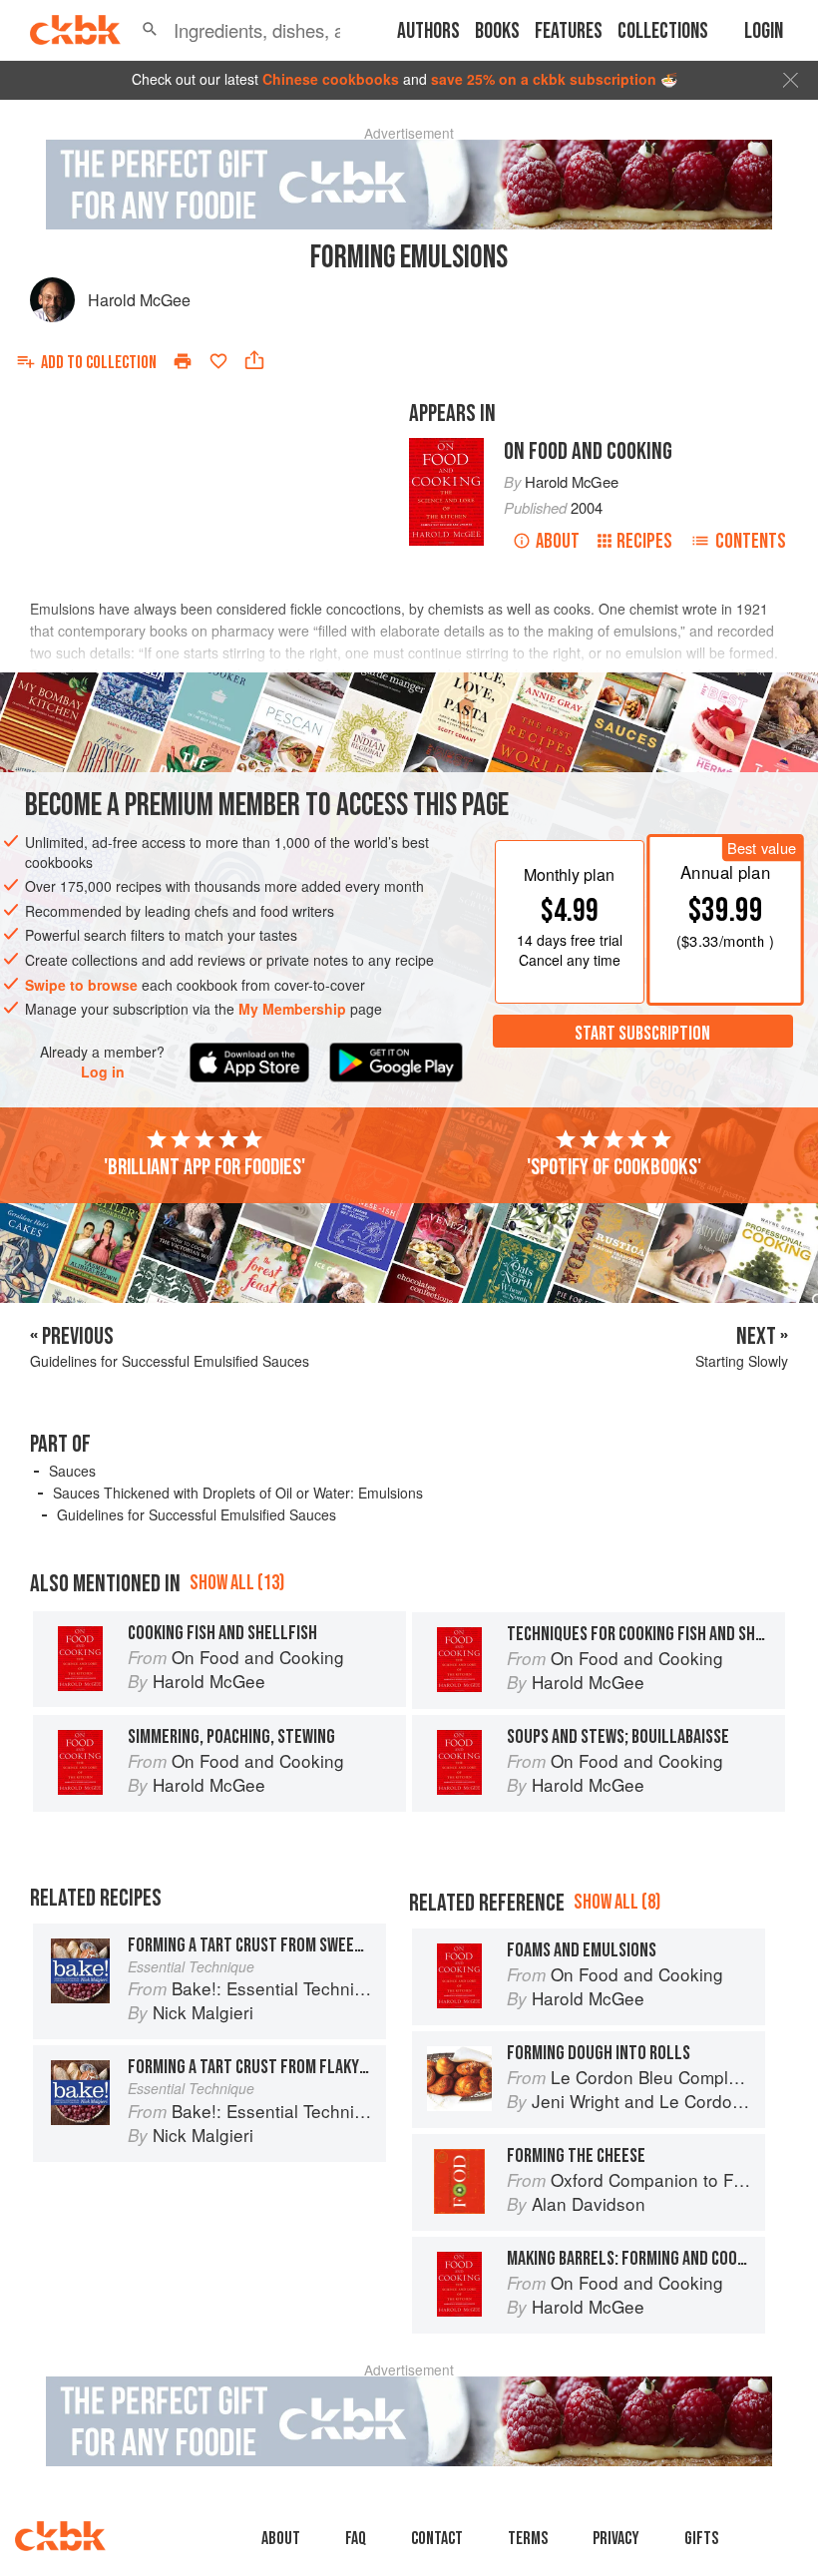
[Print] (183, 361)
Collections (663, 31)
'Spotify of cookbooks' (614, 1167)
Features (569, 31)
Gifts (701, 2539)
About (558, 541)
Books (497, 31)
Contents (751, 541)
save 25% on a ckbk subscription (544, 79)
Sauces (72, 1471)
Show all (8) (617, 1902)
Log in (103, 1072)
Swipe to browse (81, 985)
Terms (528, 2539)
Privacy (616, 2539)
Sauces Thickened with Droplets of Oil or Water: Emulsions (238, 1493)
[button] (150, 30)
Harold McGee (139, 300)
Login (764, 31)
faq (356, 2539)
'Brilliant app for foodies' (204, 1167)
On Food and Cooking (588, 451)
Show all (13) (237, 1583)
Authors (428, 31)
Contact (437, 2539)
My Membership (292, 1009)
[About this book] (446, 447)
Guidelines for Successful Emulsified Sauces (197, 1514)
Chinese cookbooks (331, 79)
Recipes (644, 541)
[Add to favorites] (218, 361)
